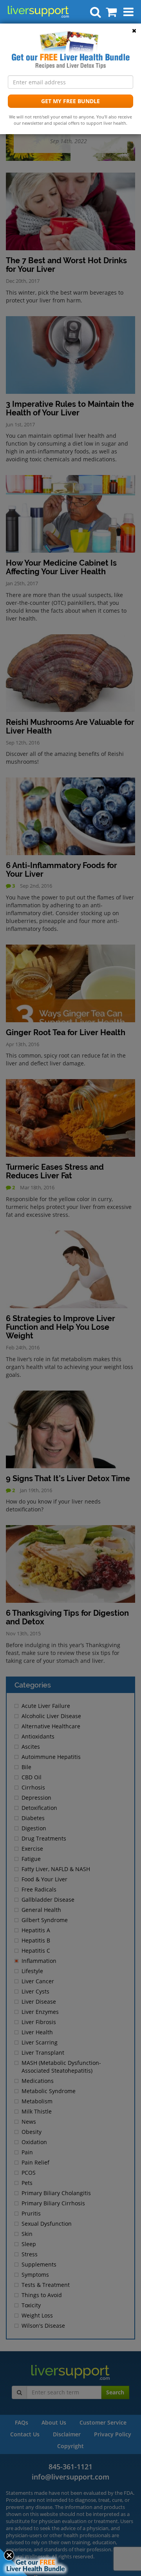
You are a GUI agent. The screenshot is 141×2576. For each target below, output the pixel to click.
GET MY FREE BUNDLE (70, 101)
